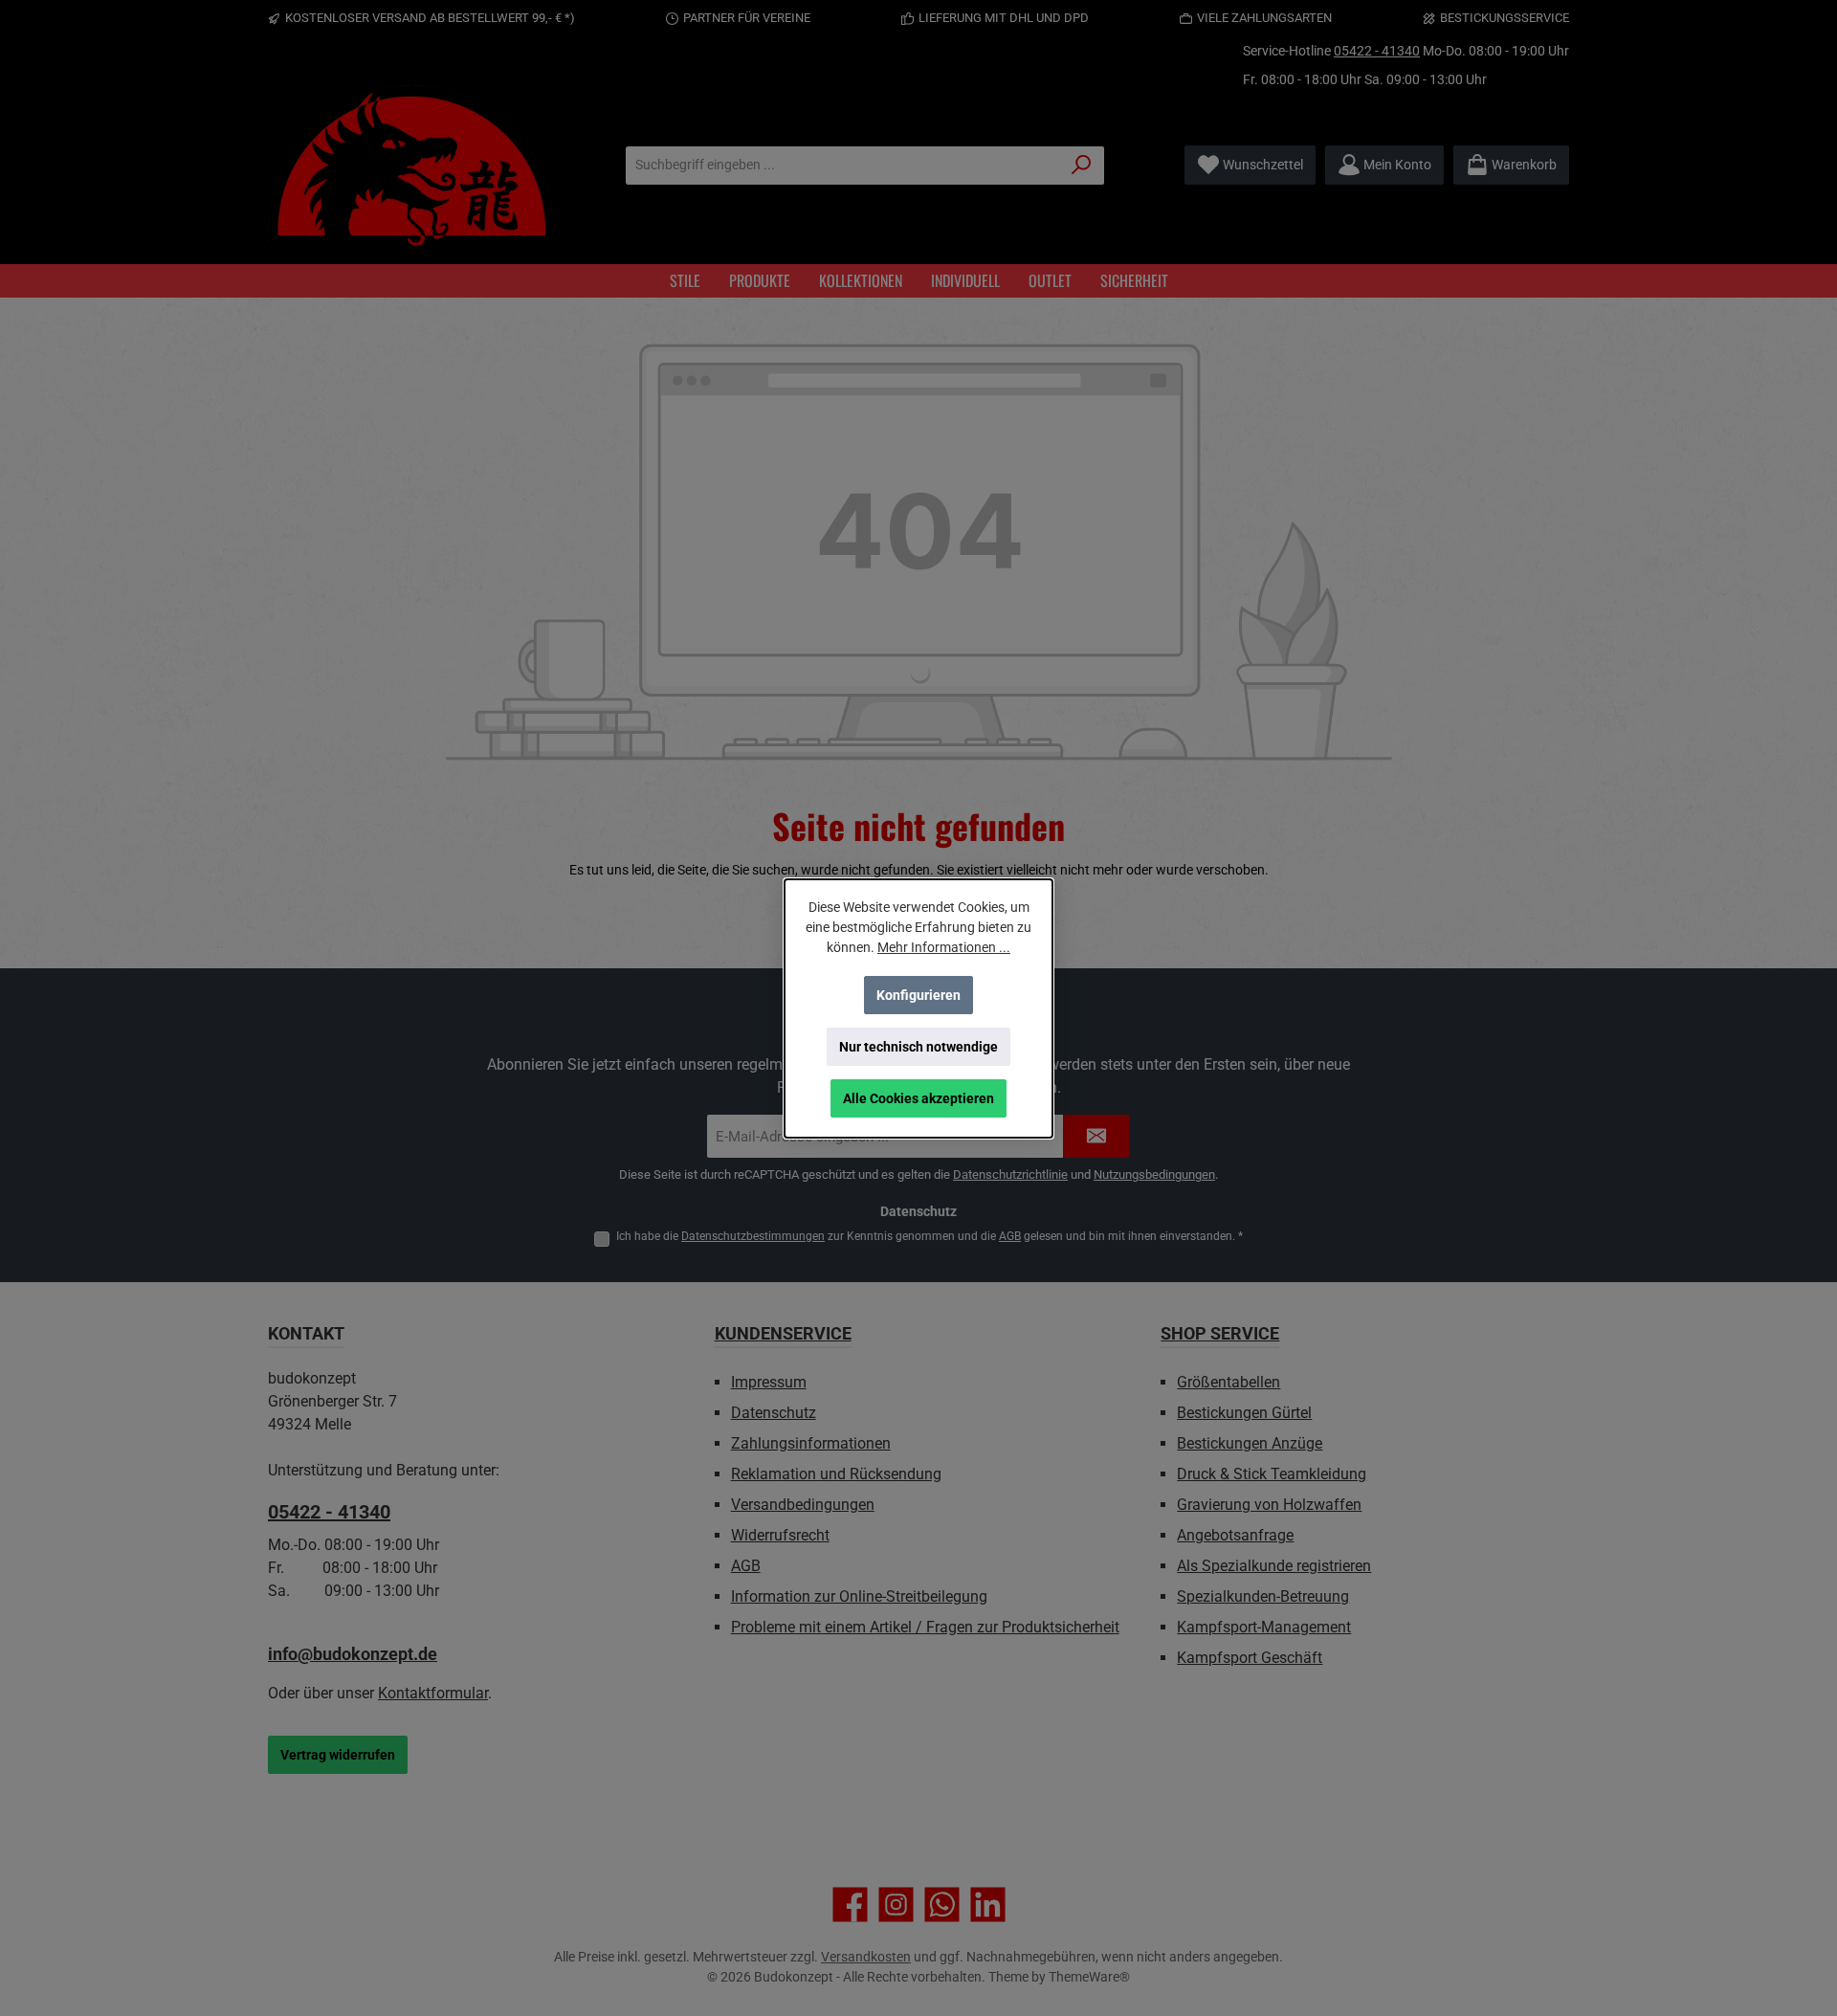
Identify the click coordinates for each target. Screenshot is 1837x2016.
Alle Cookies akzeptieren (918, 1098)
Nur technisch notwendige (918, 1047)
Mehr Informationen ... (944, 947)
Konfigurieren (918, 995)
